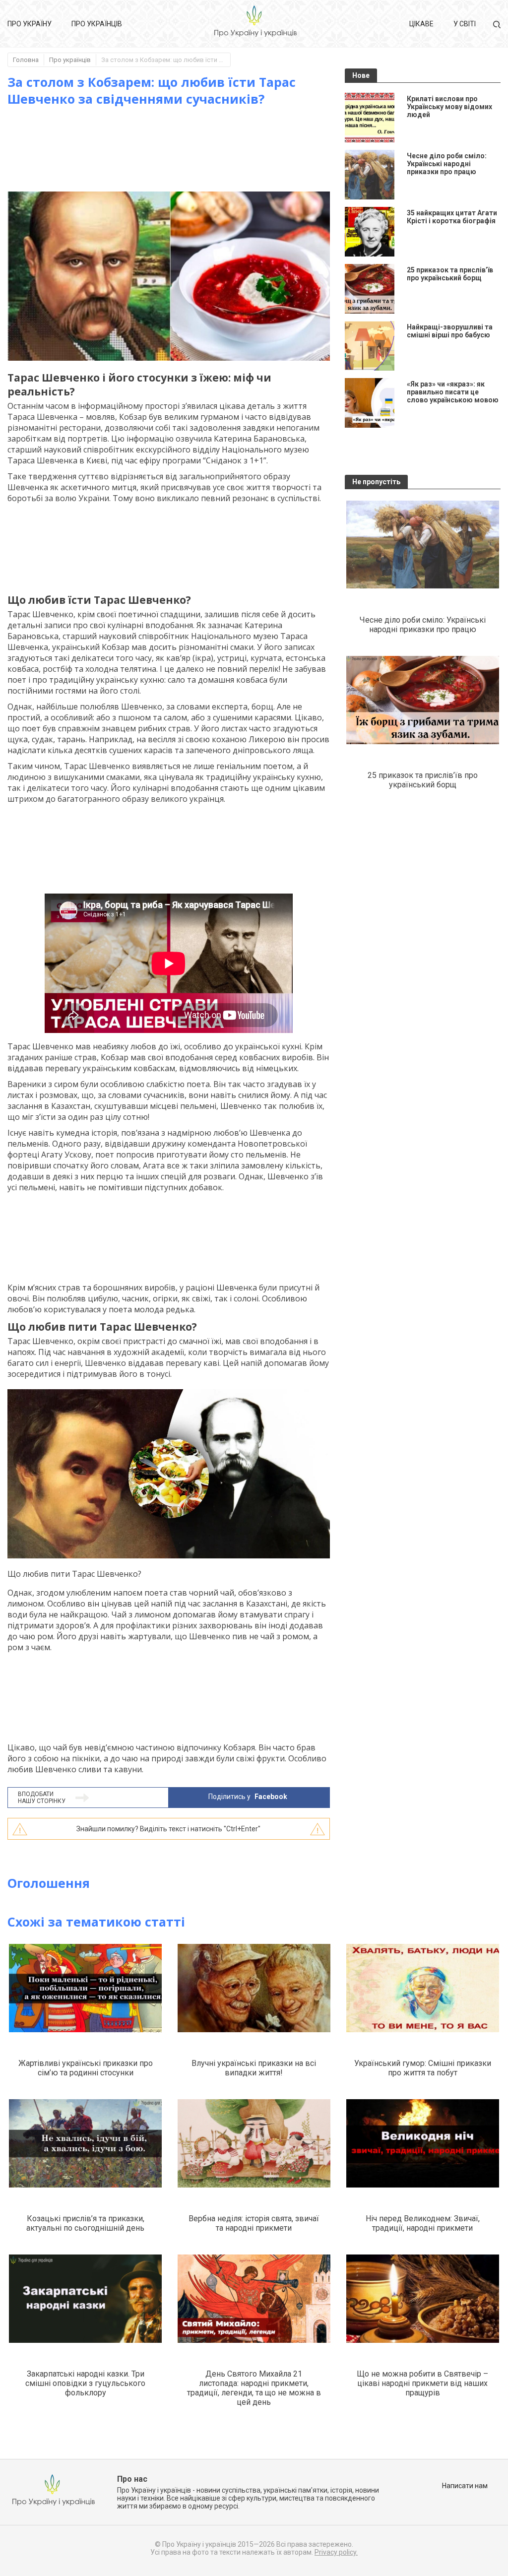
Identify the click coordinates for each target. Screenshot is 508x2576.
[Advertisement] (188, 149)
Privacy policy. (336, 2552)
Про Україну (30, 24)
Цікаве (421, 24)
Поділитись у (248, 1797)
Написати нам (465, 2486)
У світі (465, 24)
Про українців (97, 24)
